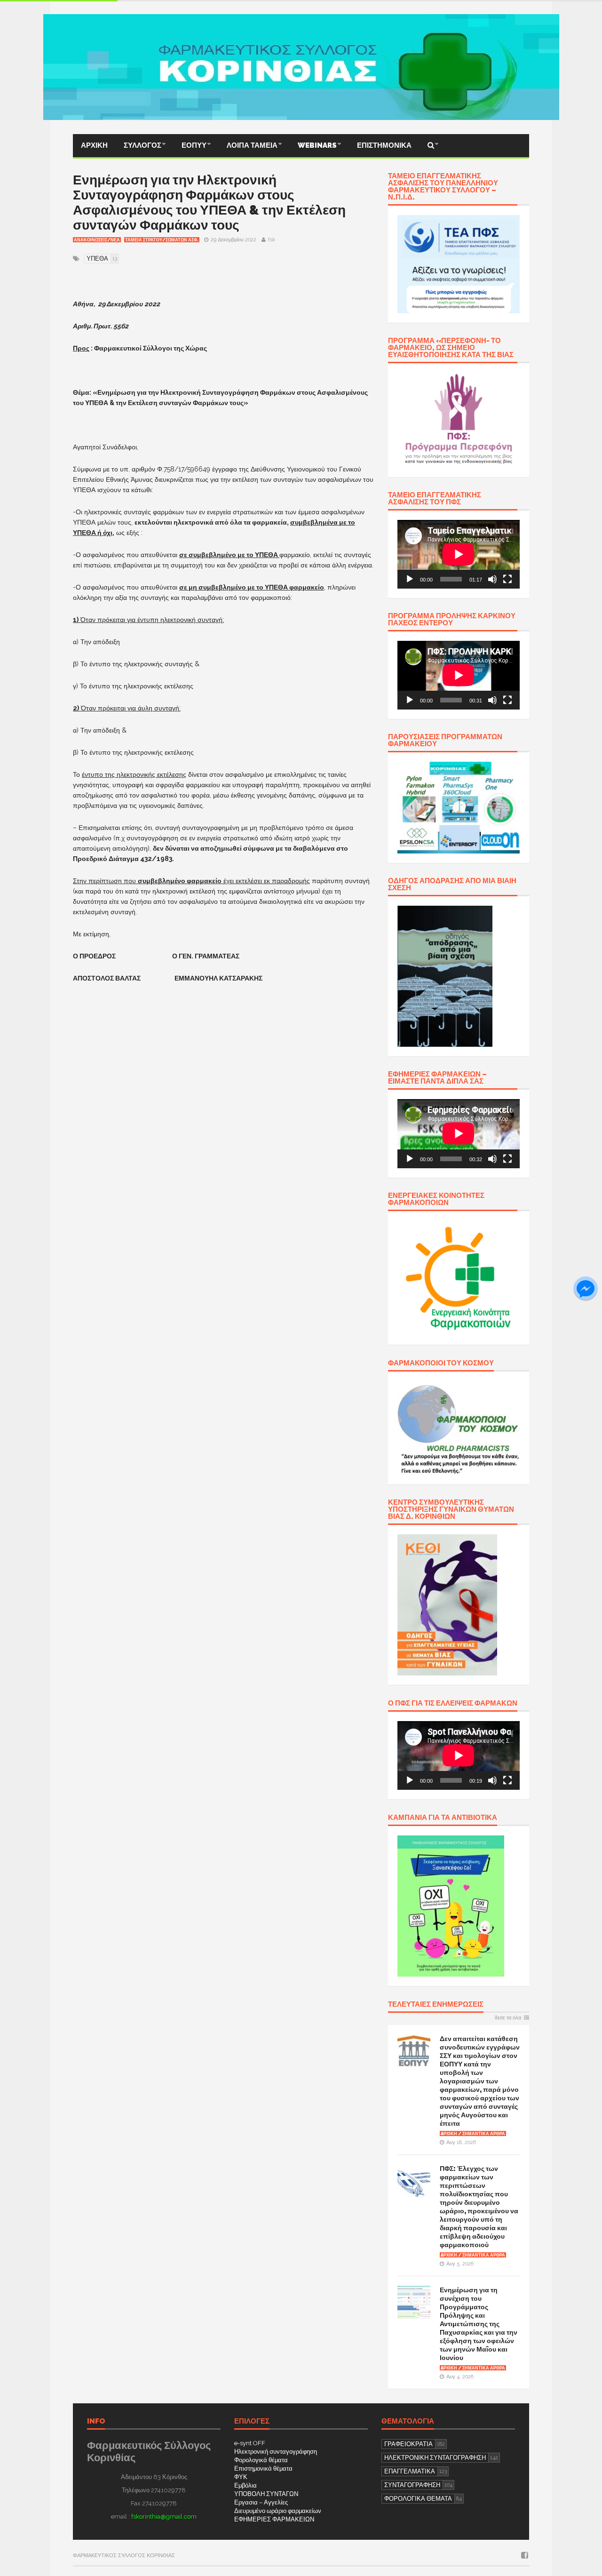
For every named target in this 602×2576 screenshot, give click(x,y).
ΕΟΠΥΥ (194, 145)
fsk (272, 240)
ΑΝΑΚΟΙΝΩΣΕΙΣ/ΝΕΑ (97, 240)
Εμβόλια (246, 2485)
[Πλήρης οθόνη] (507, 579)
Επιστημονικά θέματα (263, 2468)
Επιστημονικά (384, 145)
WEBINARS (317, 145)
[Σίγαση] (492, 579)
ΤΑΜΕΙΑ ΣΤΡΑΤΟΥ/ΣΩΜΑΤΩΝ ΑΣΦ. (162, 240)
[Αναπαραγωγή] (410, 579)
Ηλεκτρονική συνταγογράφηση (276, 2452)
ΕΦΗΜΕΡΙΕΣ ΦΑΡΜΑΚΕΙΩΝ (274, 2519)
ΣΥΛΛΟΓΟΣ (143, 145)
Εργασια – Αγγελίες (261, 2502)
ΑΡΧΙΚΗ (94, 145)
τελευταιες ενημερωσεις (436, 2005)
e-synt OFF (250, 2443)
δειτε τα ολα (508, 2018)
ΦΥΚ (241, 2477)
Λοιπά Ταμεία (252, 145)
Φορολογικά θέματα (261, 2460)
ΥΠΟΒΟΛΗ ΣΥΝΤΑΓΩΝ (266, 2494)
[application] (459, 554)
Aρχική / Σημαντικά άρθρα (473, 2134)
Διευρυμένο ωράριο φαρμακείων (278, 2511)
